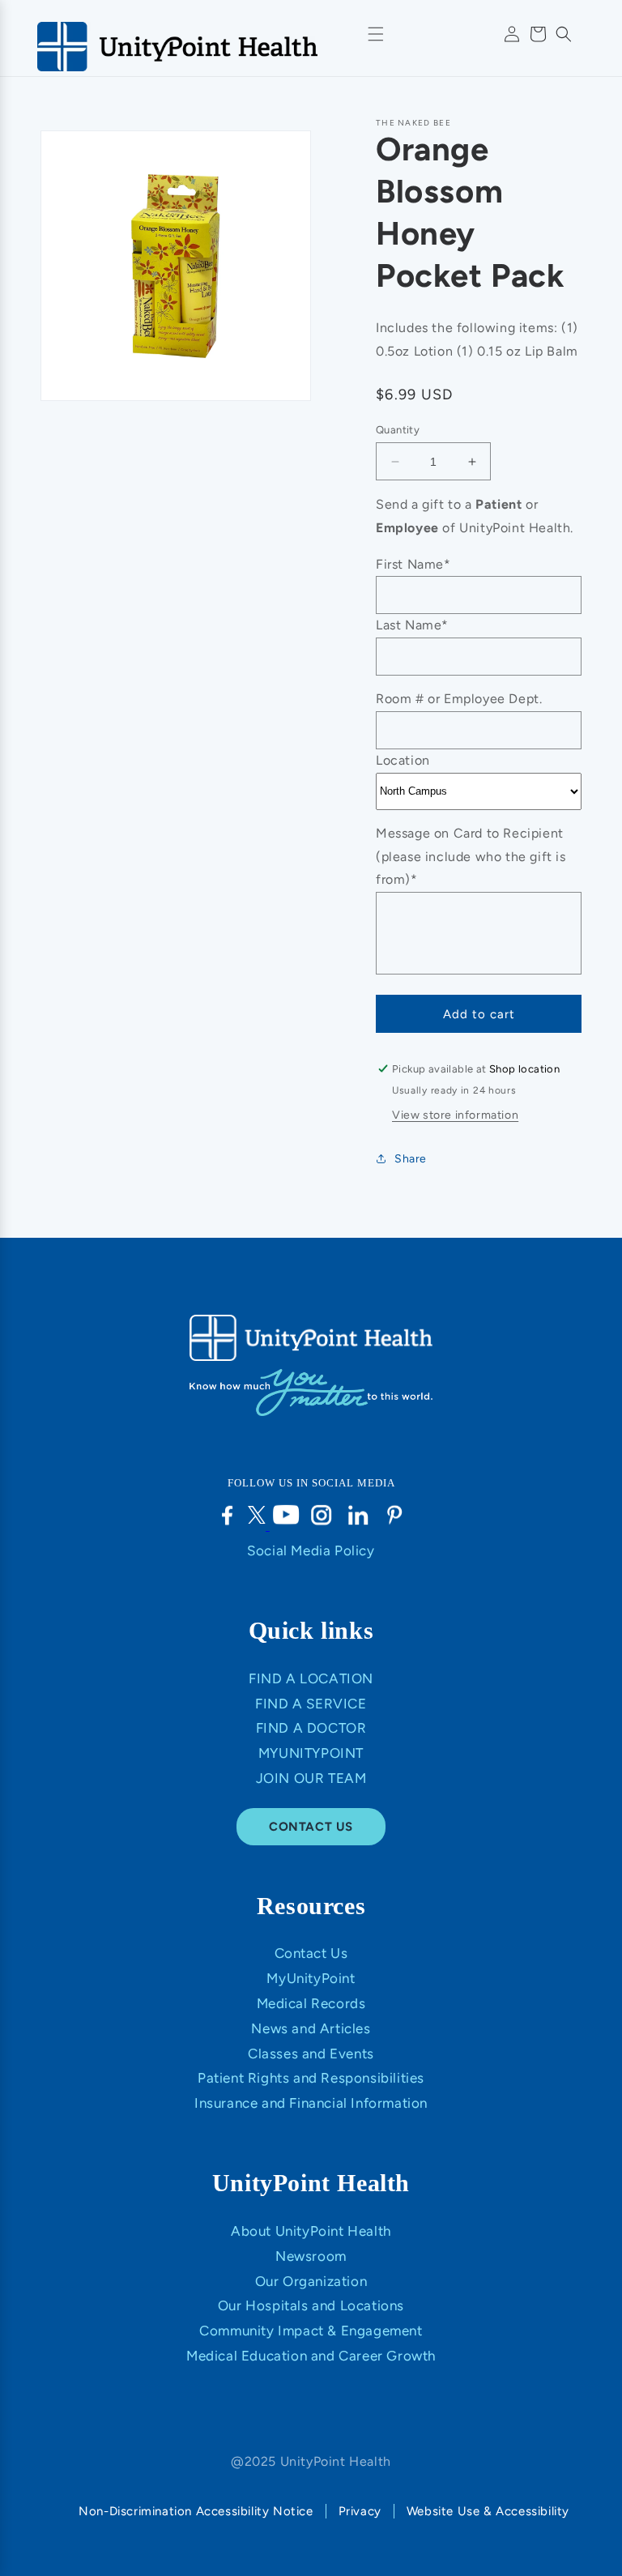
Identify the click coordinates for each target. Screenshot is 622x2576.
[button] (564, 34)
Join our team (311, 1778)
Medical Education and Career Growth (311, 2356)
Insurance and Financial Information (311, 2103)
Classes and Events (311, 2054)
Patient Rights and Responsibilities (311, 2078)
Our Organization (311, 2281)
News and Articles (311, 2028)
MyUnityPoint (311, 1753)
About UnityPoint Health (311, 2231)
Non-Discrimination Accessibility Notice (196, 2511)
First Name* (413, 564)
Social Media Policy (311, 1550)
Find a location (311, 1678)
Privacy (360, 2511)
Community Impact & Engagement (311, 2331)
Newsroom (311, 2256)
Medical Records (311, 2003)
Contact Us (311, 1953)
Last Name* (412, 625)
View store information (455, 1115)
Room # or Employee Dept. (459, 699)
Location (403, 760)
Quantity (398, 430)
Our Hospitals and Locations (311, 2305)
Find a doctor (311, 1728)
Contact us (311, 1827)
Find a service (311, 1704)
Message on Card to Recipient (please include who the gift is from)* (471, 857)
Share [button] (411, 1159)
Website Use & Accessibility (488, 2511)
